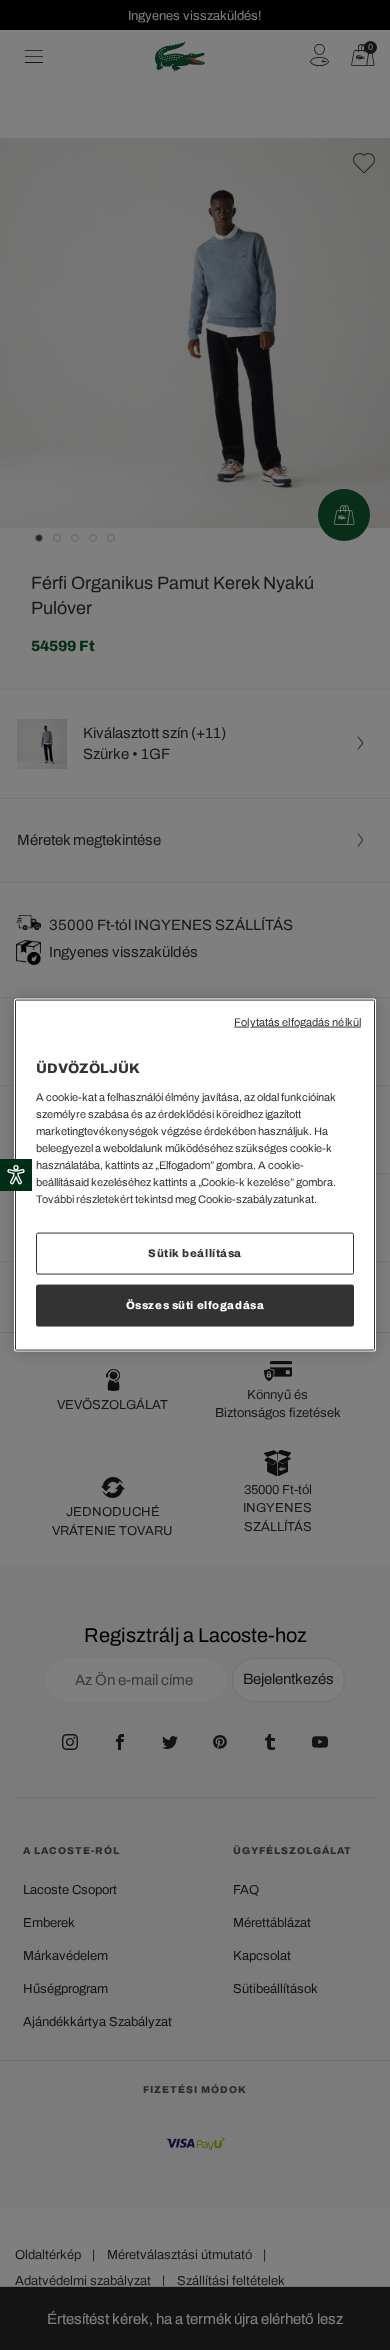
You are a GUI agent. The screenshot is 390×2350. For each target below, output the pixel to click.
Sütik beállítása (195, 1253)
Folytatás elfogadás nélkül (297, 1022)
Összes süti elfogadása (195, 1305)
